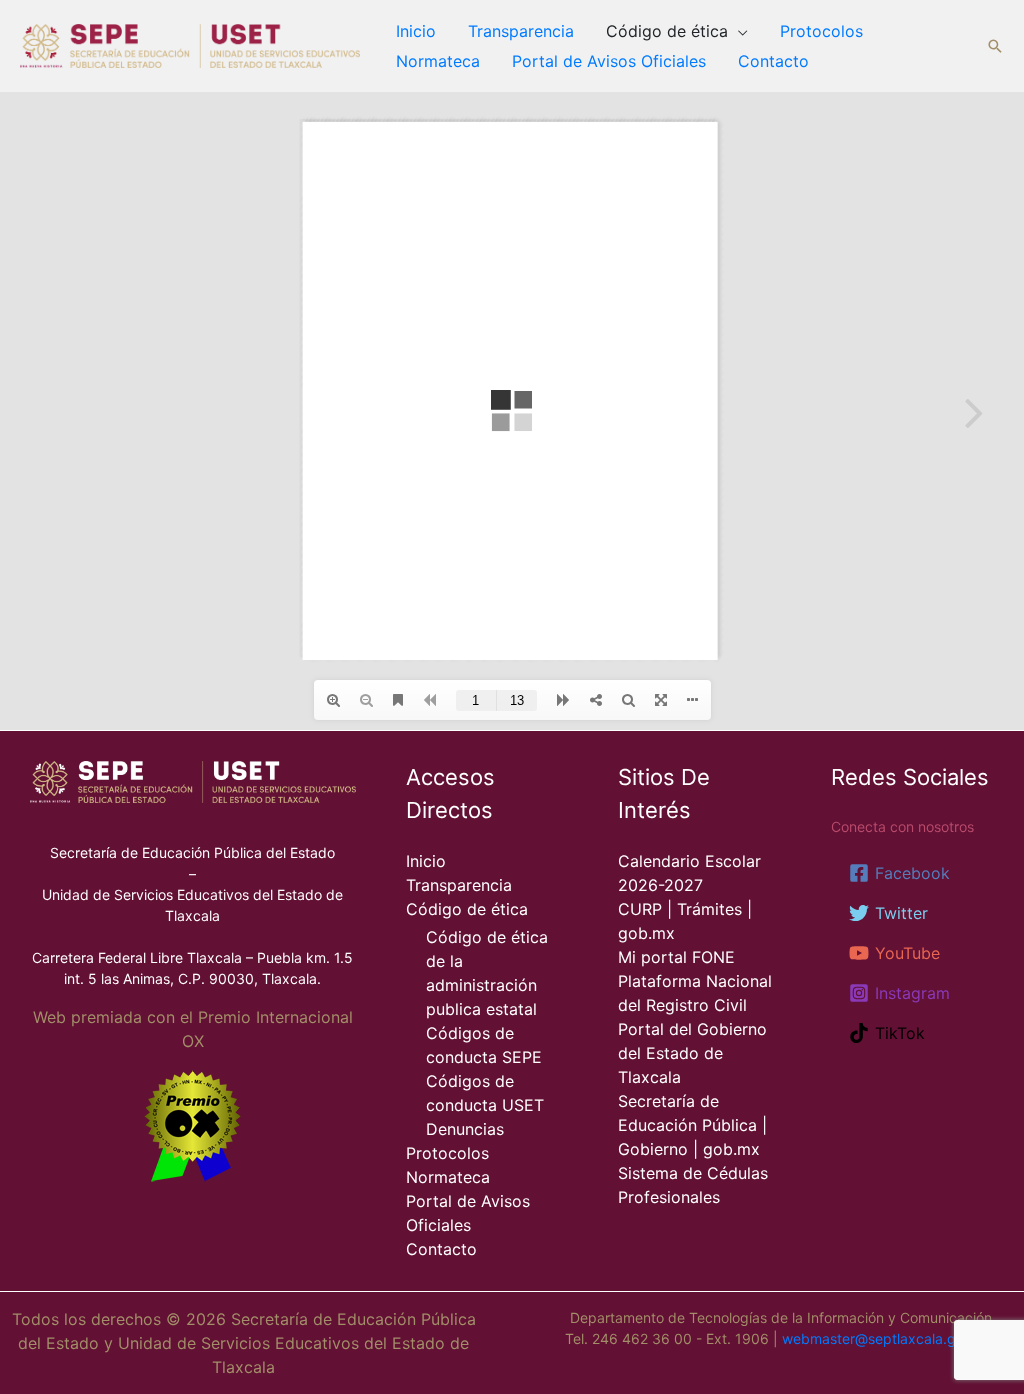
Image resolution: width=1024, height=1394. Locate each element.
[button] (995, 46)
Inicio (416, 31)
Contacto (773, 61)
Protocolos (821, 31)
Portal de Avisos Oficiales (609, 61)
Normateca (438, 61)
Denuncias (465, 1129)
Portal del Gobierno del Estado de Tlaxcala (692, 1053)
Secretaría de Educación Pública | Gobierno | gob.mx (692, 1125)
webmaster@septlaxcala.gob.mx (889, 1338)
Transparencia (521, 31)
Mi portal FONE (676, 957)
